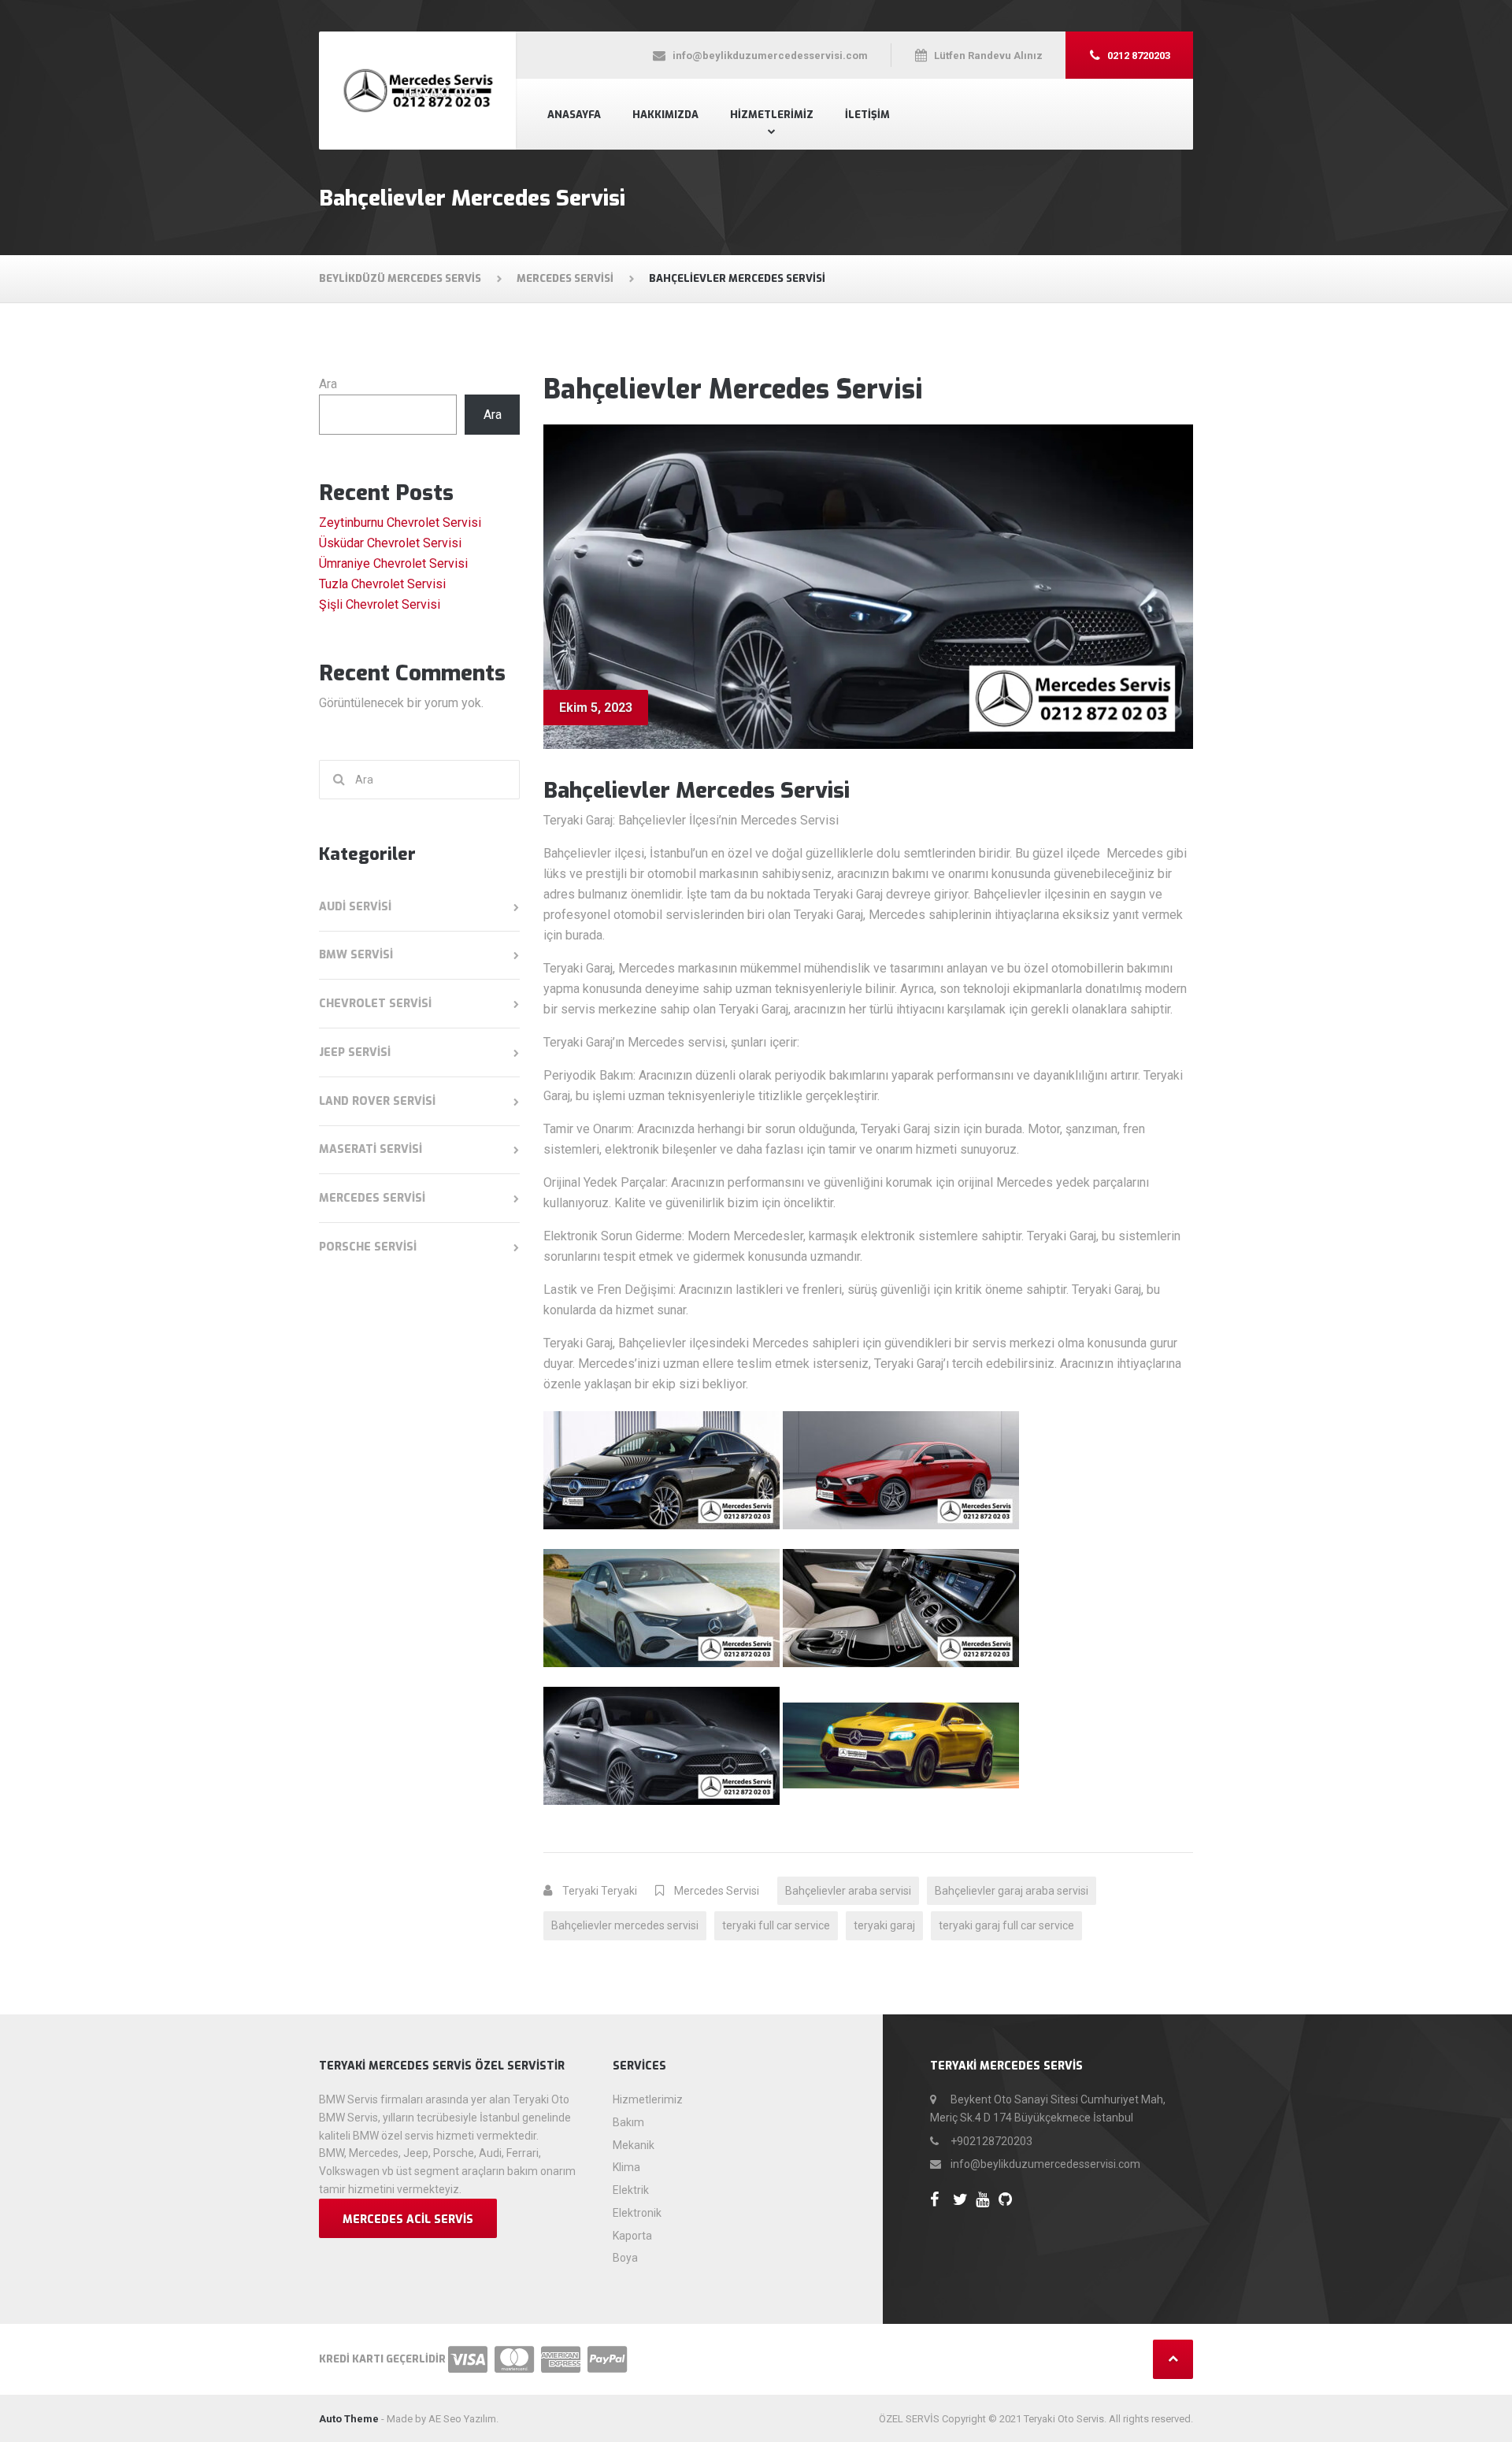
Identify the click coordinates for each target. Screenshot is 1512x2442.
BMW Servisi (356, 955)
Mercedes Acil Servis (408, 2220)
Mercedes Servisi (717, 1891)
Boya (625, 2258)
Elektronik (637, 2213)
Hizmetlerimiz (772, 115)
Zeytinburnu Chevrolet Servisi (400, 522)
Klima (626, 2167)
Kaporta (632, 2236)
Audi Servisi (355, 907)
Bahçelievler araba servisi (848, 1891)
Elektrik (631, 2190)
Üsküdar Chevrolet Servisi (390, 543)
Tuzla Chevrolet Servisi (382, 584)
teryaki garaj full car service (1006, 1925)
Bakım (628, 2122)
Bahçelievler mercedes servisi (625, 1925)
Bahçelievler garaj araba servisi (1012, 1891)
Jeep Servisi (355, 1052)
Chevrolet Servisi (375, 1004)
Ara (328, 384)
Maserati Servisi (371, 1149)
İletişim (867, 115)
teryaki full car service (776, 1925)
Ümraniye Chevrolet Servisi (393, 563)
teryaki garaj (884, 1925)
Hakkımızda (665, 115)
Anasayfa (574, 115)
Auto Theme (349, 2419)
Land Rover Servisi (377, 1101)
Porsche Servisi (368, 1247)
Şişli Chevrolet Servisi (380, 604)
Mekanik (634, 2145)
